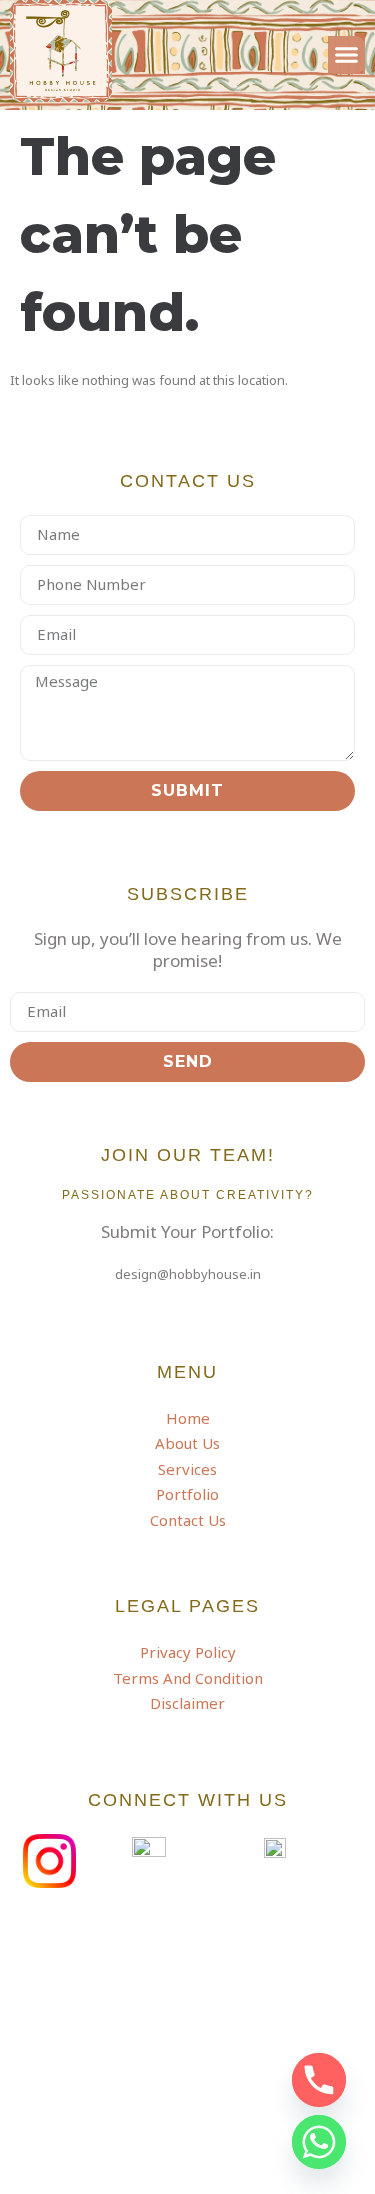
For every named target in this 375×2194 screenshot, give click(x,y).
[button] (347, 55)
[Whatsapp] (319, 2142)
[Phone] (319, 2080)
